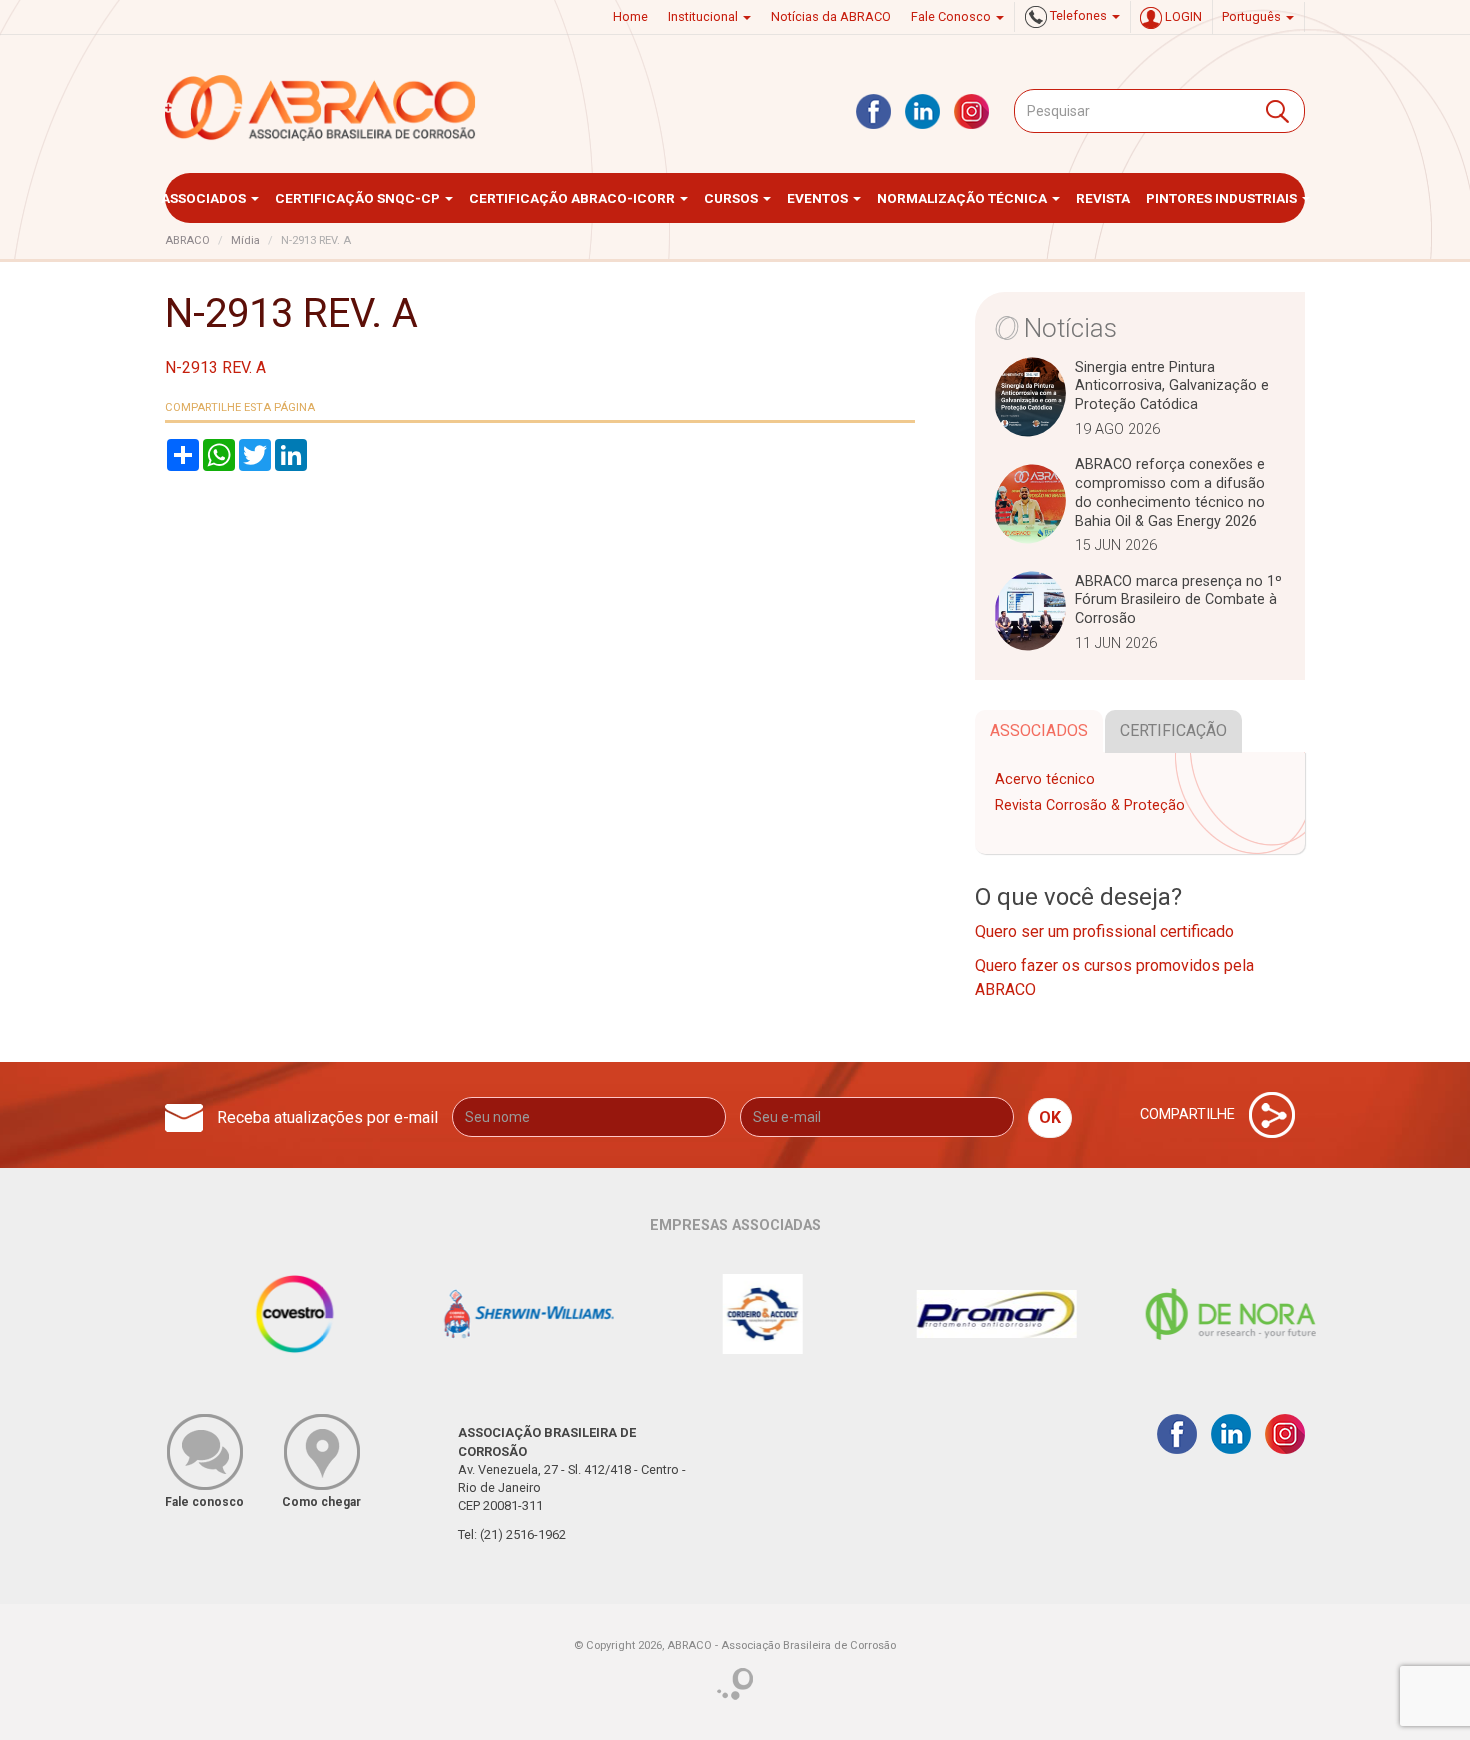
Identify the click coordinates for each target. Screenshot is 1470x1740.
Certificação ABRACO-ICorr (573, 198)
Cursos (732, 198)
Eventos (819, 198)
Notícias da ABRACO (831, 16)
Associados (205, 198)
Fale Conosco (952, 16)
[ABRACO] (321, 108)
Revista (1103, 198)
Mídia (245, 240)
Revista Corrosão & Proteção (1090, 805)
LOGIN (1182, 16)
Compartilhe (1189, 1114)
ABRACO (187, 240)
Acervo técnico (1045, 779)
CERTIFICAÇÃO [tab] (1173, 730)
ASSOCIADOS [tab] (1039, 730)
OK (1050, 1117)
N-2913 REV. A (215, 367)
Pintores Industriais (1223, 198)
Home (630, 16)
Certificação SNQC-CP (359, 198)
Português (1253, 16)
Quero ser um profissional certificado (1104, 931)
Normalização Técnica (963, 198)
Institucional (704, 16)
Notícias (1070, 328)
